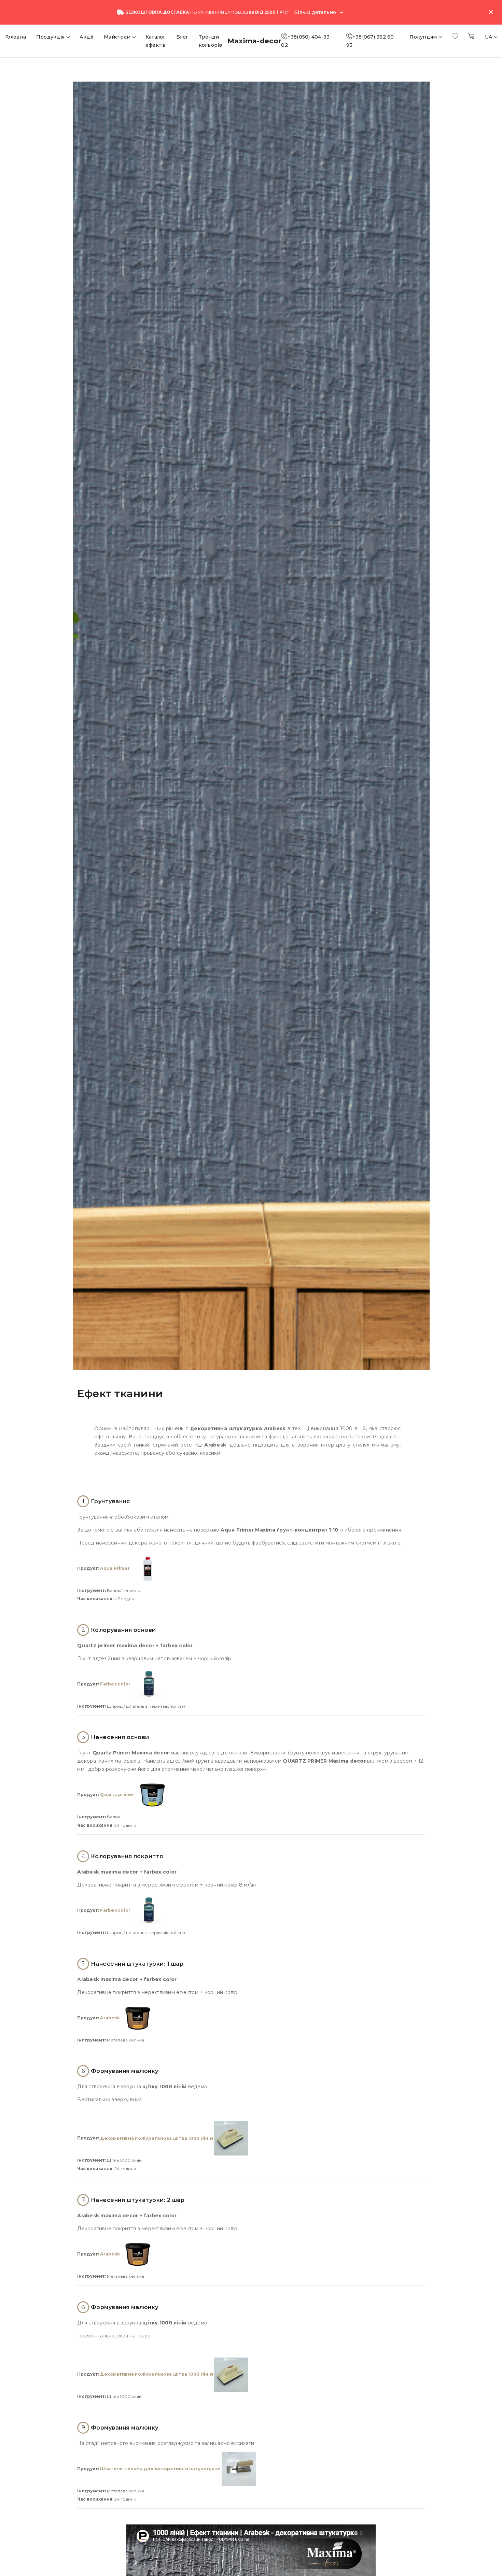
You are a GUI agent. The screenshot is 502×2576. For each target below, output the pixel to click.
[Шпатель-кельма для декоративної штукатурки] (239, 2469)
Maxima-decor (254, 41)
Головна (16, 37)
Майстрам (118, 37)
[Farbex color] (149, 1684)
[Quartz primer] (153, 1795)
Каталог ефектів (156, 41)
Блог (182, 37)
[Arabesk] (138, 2018)
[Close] (491, 12)
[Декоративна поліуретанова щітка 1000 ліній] (231, 2138)
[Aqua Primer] (148, 1568)
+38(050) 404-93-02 (306, 41)
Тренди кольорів (211, 41)
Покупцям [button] (424, 37)
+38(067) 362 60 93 (370, 41)
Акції (87, 37)
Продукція (51, 37)
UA (489, 37)
